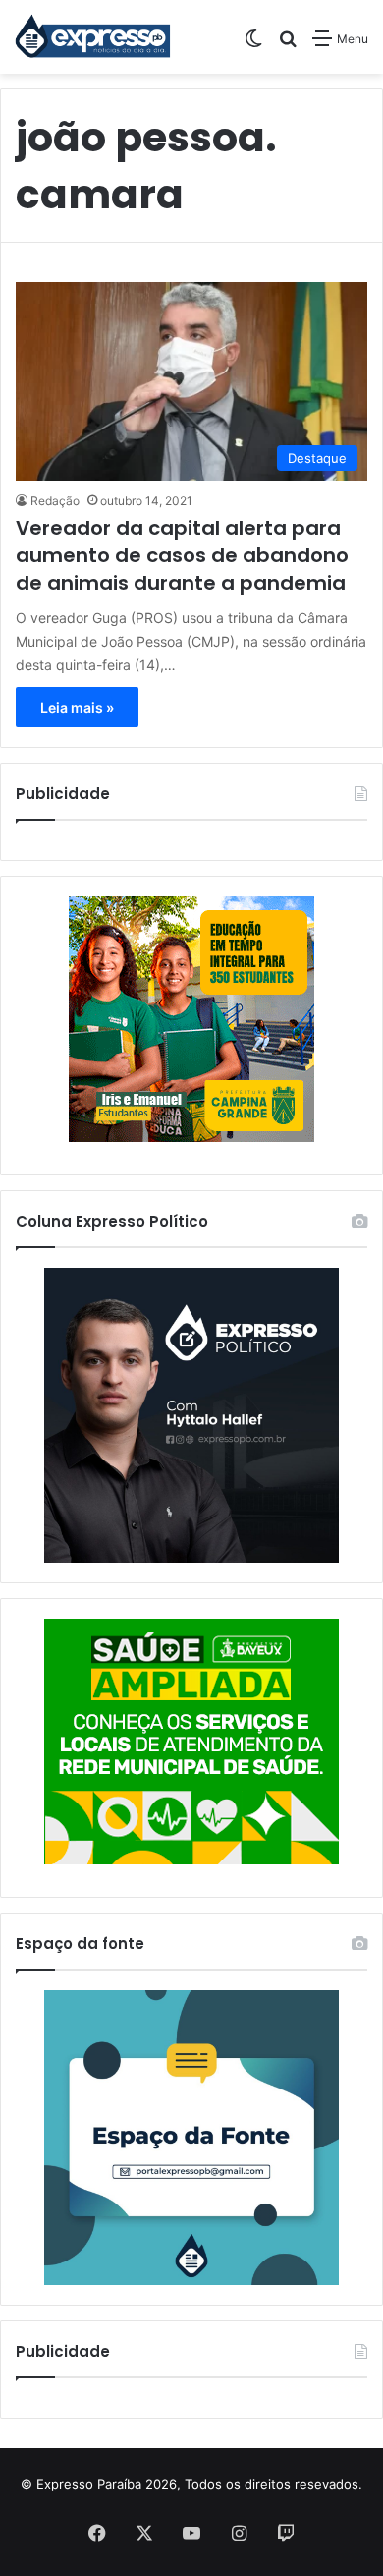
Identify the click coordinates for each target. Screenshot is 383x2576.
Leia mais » (77, 707)
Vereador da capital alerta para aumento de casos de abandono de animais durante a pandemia (182, 555)
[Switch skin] (253, 46)
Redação (55, 501)
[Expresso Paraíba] (93, 37)
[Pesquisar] (288, 46)
